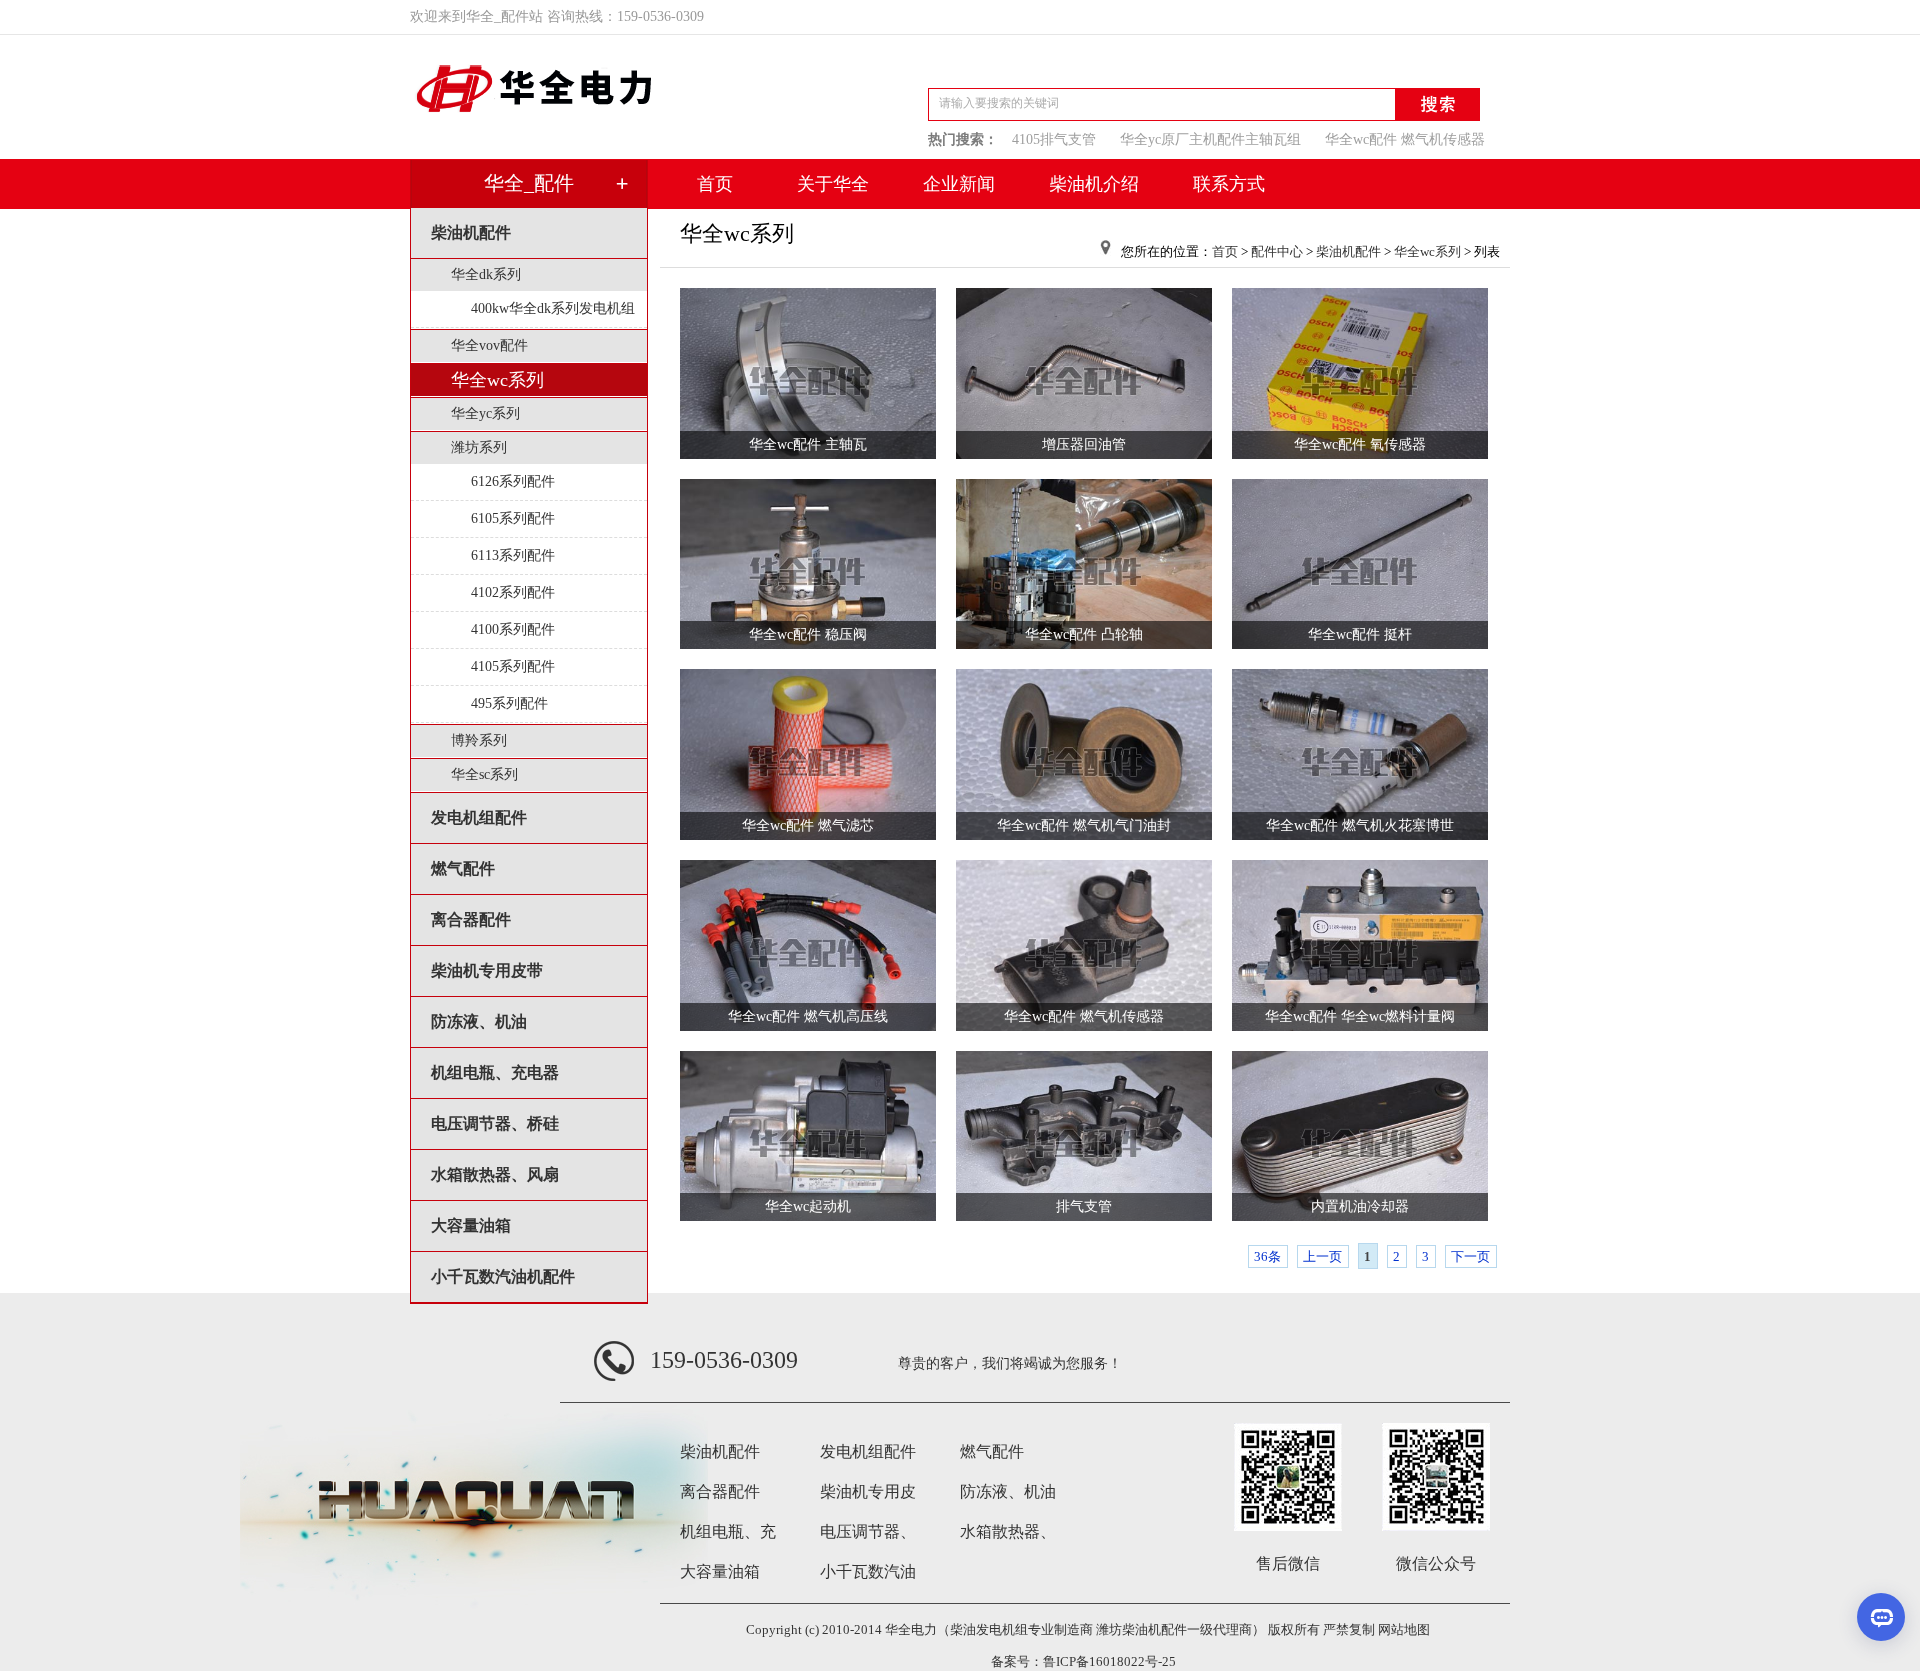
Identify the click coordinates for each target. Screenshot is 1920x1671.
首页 (1225, 251)
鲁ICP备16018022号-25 (1109, 1661)
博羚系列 (479, 740)
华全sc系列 (484, 774)
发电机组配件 (479, 817)
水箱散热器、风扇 (495, 1174)
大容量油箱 (471, 1225)
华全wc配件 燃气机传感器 (1405, 139)
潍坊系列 (479, 447)
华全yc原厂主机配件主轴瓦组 (1210, 139)
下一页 (1470, 1256)
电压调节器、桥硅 (495, 1123)
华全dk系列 (486, 274)
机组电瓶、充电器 (495, 1072)
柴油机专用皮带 (487, 970)
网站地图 (1404, 1629)
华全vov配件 (489, 345)
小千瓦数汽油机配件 (503, 1276)
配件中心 (1277, 251)
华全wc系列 (497, 380)
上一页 (1322, 1256)
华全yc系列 (485, 413)
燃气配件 (463, 868)
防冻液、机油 (479, 1021)
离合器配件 (471, 919)
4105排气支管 (1054, 139)
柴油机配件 (471, 232)
